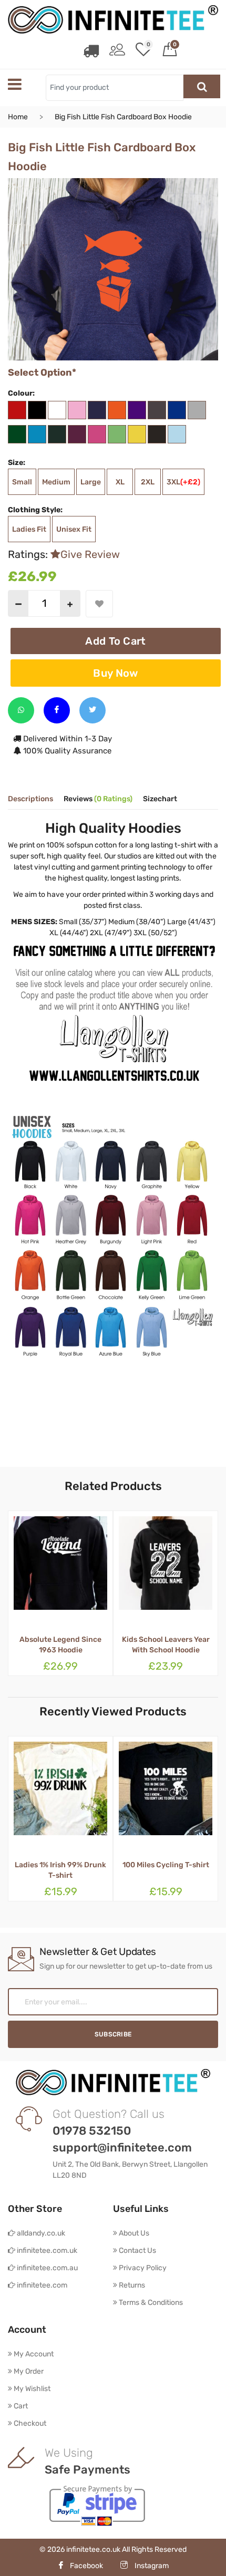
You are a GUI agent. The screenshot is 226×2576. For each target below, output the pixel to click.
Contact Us (137, 2251)
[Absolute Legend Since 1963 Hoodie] (60, 1569)
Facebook (86, 2566)
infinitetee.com (41, 2285)
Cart (20, 2406)
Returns (131, 2285)
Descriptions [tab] (30, 799)
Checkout (29, 2423)
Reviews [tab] (98, 799)
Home (18, 117)
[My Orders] (91, 51)
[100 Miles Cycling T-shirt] (166, 1794)
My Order (28, 2371)
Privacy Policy (142, 2268)
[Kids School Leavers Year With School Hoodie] (166, 1569)
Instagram (151, 2566)
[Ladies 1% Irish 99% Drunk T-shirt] (60, 1794)
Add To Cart (115, 641)
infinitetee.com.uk (46, 2251)
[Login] (117, 51)
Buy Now (115, 673)
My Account (33, 2354)
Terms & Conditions (150, 2303)
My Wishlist (31, 2389)
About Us (133, 2233)
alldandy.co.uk (40, 2233)
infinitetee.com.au (47, 2268)
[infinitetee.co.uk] (113, 19)
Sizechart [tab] (160, 799)
